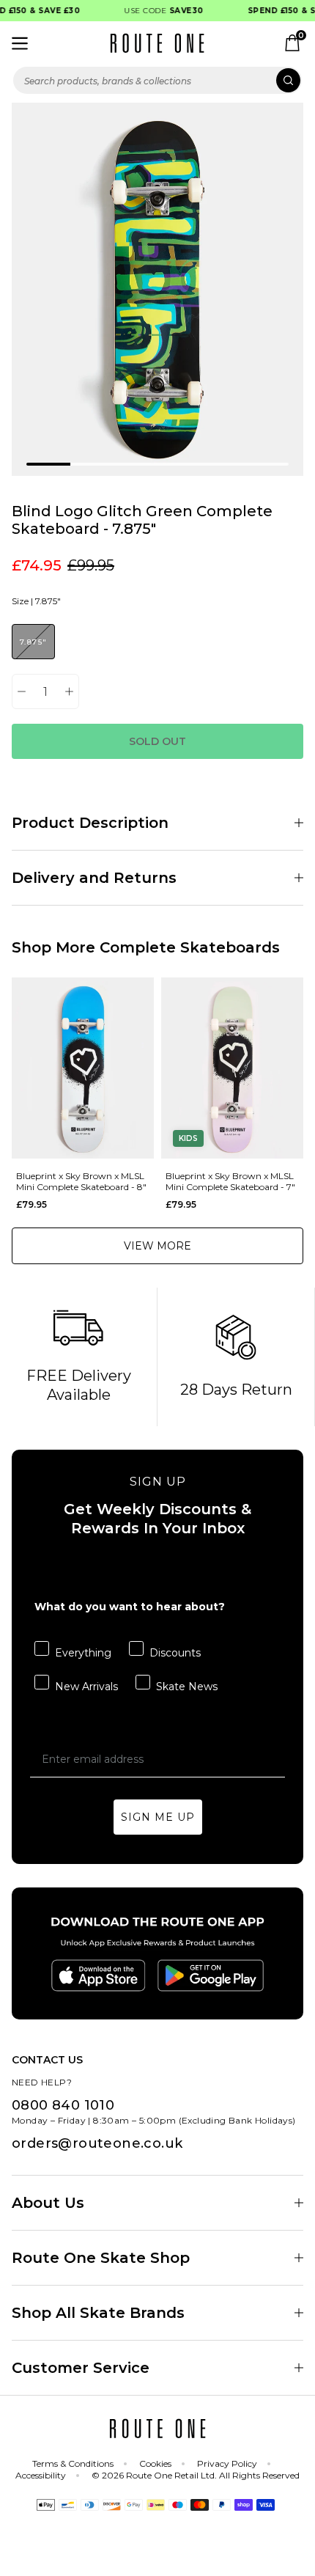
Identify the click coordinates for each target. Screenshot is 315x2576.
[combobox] (157, 80)
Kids (188, 1138)
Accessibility (41, 2475)
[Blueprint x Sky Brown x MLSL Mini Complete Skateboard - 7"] (232, 1068)
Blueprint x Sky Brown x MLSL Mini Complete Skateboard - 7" (230, 1181)
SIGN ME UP (158, 1817)
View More (157, 1246)
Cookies (155, 2463)
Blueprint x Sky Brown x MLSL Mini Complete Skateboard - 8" (81, 1181)
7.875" (33, 642)
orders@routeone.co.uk (97, 2143)
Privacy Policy (227, 2463)
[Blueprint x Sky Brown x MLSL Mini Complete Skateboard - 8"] (83, 1068)
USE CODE (158, 11)
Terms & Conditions (73, 2463)
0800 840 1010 (63, 2105)
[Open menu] (20, 43)
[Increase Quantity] (69, 691)
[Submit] (288, 80)
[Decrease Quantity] (22, 691)
